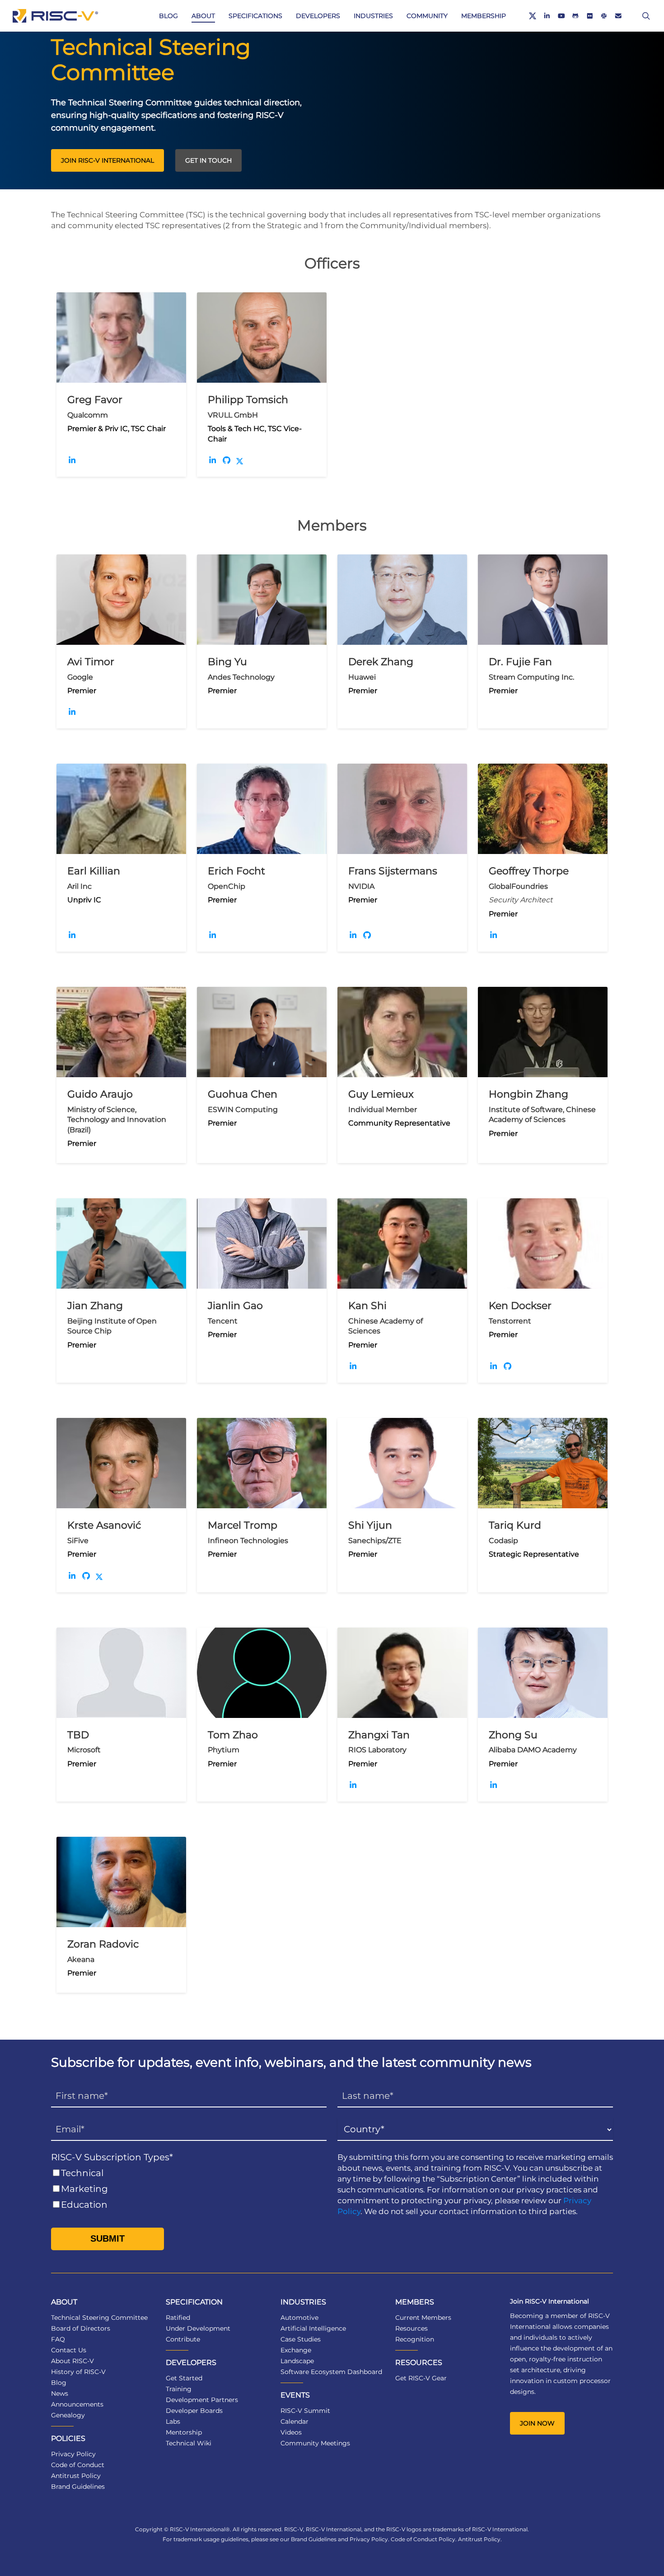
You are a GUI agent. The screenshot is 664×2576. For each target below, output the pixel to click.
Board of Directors (81, 2328)
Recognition (415, 2339)
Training (179, 2389)
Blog (59, 2383)
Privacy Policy (73, 2454)
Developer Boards (194, 2411)
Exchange (296, 2350)
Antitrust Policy (76, 2476)
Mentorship (184, 2432)
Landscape (297, 2361)
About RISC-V (72, 2361)
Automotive (299, 2318)
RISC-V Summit (305, 2411)
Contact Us (69, 2350)
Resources (411, 2328)
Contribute (183, 2339)
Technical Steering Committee (99, 2318)
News (60, 2393)
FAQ (58, 2339)
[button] (108, 160)
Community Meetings (315, 2443)
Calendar (295, 2421)
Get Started (184, 2378)
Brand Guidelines (78, 2487)
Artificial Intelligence (313, 2328)
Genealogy (68, 2415)
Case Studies (301, 2339)
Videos (291, 2432)
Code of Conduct (78, 2465)
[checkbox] (189, 2189)
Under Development (198, 2328)
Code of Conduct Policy (423, 2539)
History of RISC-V (78, 2372)
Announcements (77, 2404)
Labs (173, 2421)
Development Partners (202, 2400)
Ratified (178, 2318)
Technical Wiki (189, 2443)
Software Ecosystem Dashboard (331, 2372)
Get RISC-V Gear (421, 2378)
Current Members (423, 2318)
